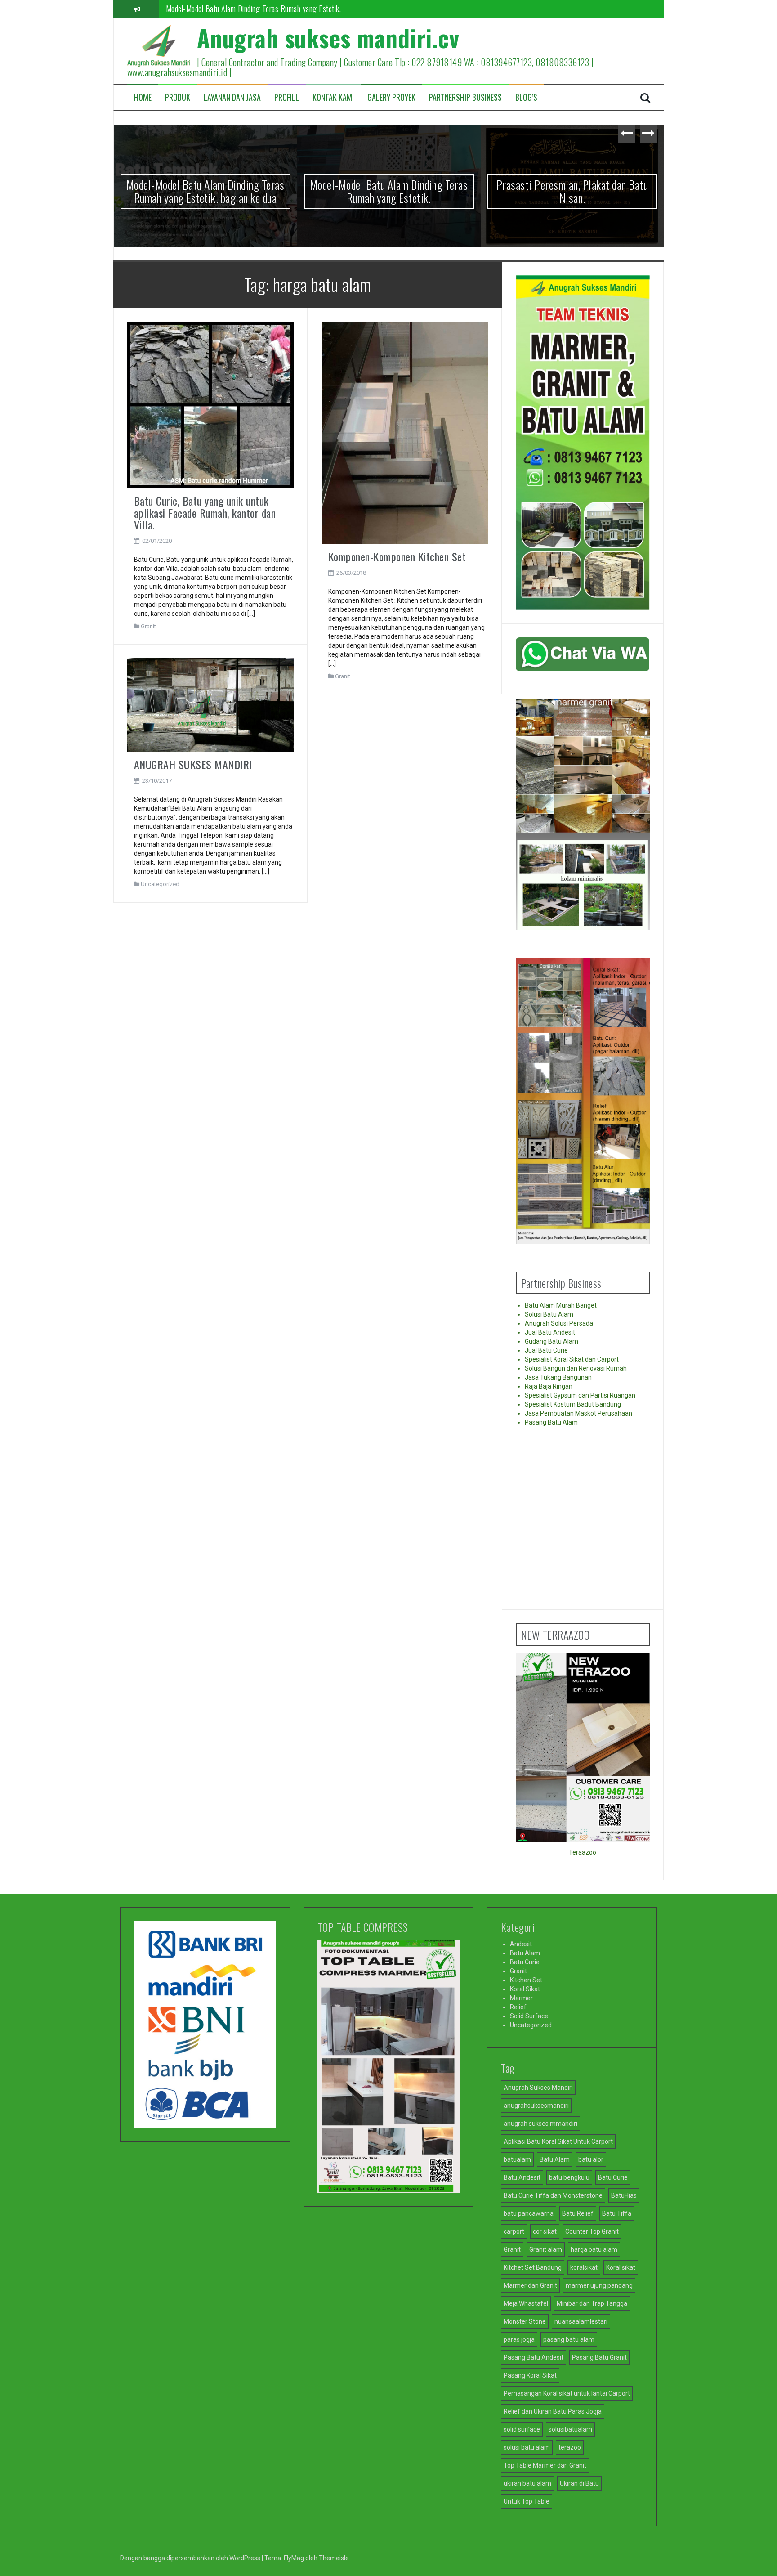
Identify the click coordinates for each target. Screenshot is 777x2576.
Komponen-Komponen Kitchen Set (397, 556)
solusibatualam (570, 2429)
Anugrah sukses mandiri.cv (328, 38)
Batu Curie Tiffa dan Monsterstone (553, 2195)
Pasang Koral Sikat (530, 2375)
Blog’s (526, 97)
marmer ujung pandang (599, 2285)
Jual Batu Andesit (550, 1332)
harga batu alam (594, 2249)
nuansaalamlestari (581, 2321)
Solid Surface (529, 2016)
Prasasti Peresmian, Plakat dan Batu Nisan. (230, 9)
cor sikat (545, 2231)
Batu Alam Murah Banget (561, 1305)
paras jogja (519, 2339)
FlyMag (294, 2558)
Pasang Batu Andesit (534, 2357)
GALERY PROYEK (391, 97)
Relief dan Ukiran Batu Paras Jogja (553, 2411)
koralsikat (584, 2267)
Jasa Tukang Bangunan (558, 1377)
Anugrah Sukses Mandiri (538, 2088)
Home (143, 97)
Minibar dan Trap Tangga (592, 2303)
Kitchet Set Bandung (533, 2267)
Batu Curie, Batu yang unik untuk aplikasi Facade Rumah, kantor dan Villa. (205, 513)
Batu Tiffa (617, 2213)
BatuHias (624, 2195)
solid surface (522, 2429)
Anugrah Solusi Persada (559, 1323)
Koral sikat (621, 2267)
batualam (517, 2159)
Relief (518, 2007)
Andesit (521, 1944)
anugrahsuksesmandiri (536, 2106)
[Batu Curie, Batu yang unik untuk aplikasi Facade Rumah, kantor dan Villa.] (211, 404)
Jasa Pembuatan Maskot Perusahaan (578, 1413)
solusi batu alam (527, 2447)
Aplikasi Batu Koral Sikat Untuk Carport (558, 2141)
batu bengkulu (569, 2177)
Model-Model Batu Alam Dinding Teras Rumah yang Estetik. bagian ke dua (205, 191)
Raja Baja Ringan (549, 1386)
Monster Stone (525, 2321)
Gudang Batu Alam (551, 1341)
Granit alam (546, 2249)
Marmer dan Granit (530, 2285)
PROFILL (287, 97)
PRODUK (178, 97)
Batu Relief (578, 2213)
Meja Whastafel (526, 2303)
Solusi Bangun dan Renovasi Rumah (576, 1368)
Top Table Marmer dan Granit (545, 2465)
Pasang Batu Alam (551, 1422)
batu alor (591, 2159)
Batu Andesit (522, 2177)
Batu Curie (525, 1962)
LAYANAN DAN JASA (232, 97)
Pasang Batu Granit (599, 2357)
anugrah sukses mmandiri (540, 2124)
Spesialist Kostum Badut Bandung (573, 1404)
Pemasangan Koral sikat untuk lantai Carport (567, 2393)
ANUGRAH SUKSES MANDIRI (193, 764)
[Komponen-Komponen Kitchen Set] (405, 432)
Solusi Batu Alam (549, 1314)
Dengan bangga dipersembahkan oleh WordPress (191, 2558)
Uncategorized (160, 884)
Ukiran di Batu (579, 2483)
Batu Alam (525, 1953)
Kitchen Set (526, 1980)
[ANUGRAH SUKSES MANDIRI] (211, 704)
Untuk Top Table (527, 2501)
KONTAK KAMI (333, 97)
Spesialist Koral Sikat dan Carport (572, 1359)
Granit (148, 626)
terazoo (570, 2447)
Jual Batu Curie (546, 1350)
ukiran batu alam (527, 2483)
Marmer (521, 1998)
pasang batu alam (569, 2339)
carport (514, 2231)
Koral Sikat (525, 1989)
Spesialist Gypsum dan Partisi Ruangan (580, 1395)
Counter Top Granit (592, 2231)
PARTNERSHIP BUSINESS (465, 97)
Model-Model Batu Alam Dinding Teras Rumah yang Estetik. (389, 191)
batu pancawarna (529, 2213)
